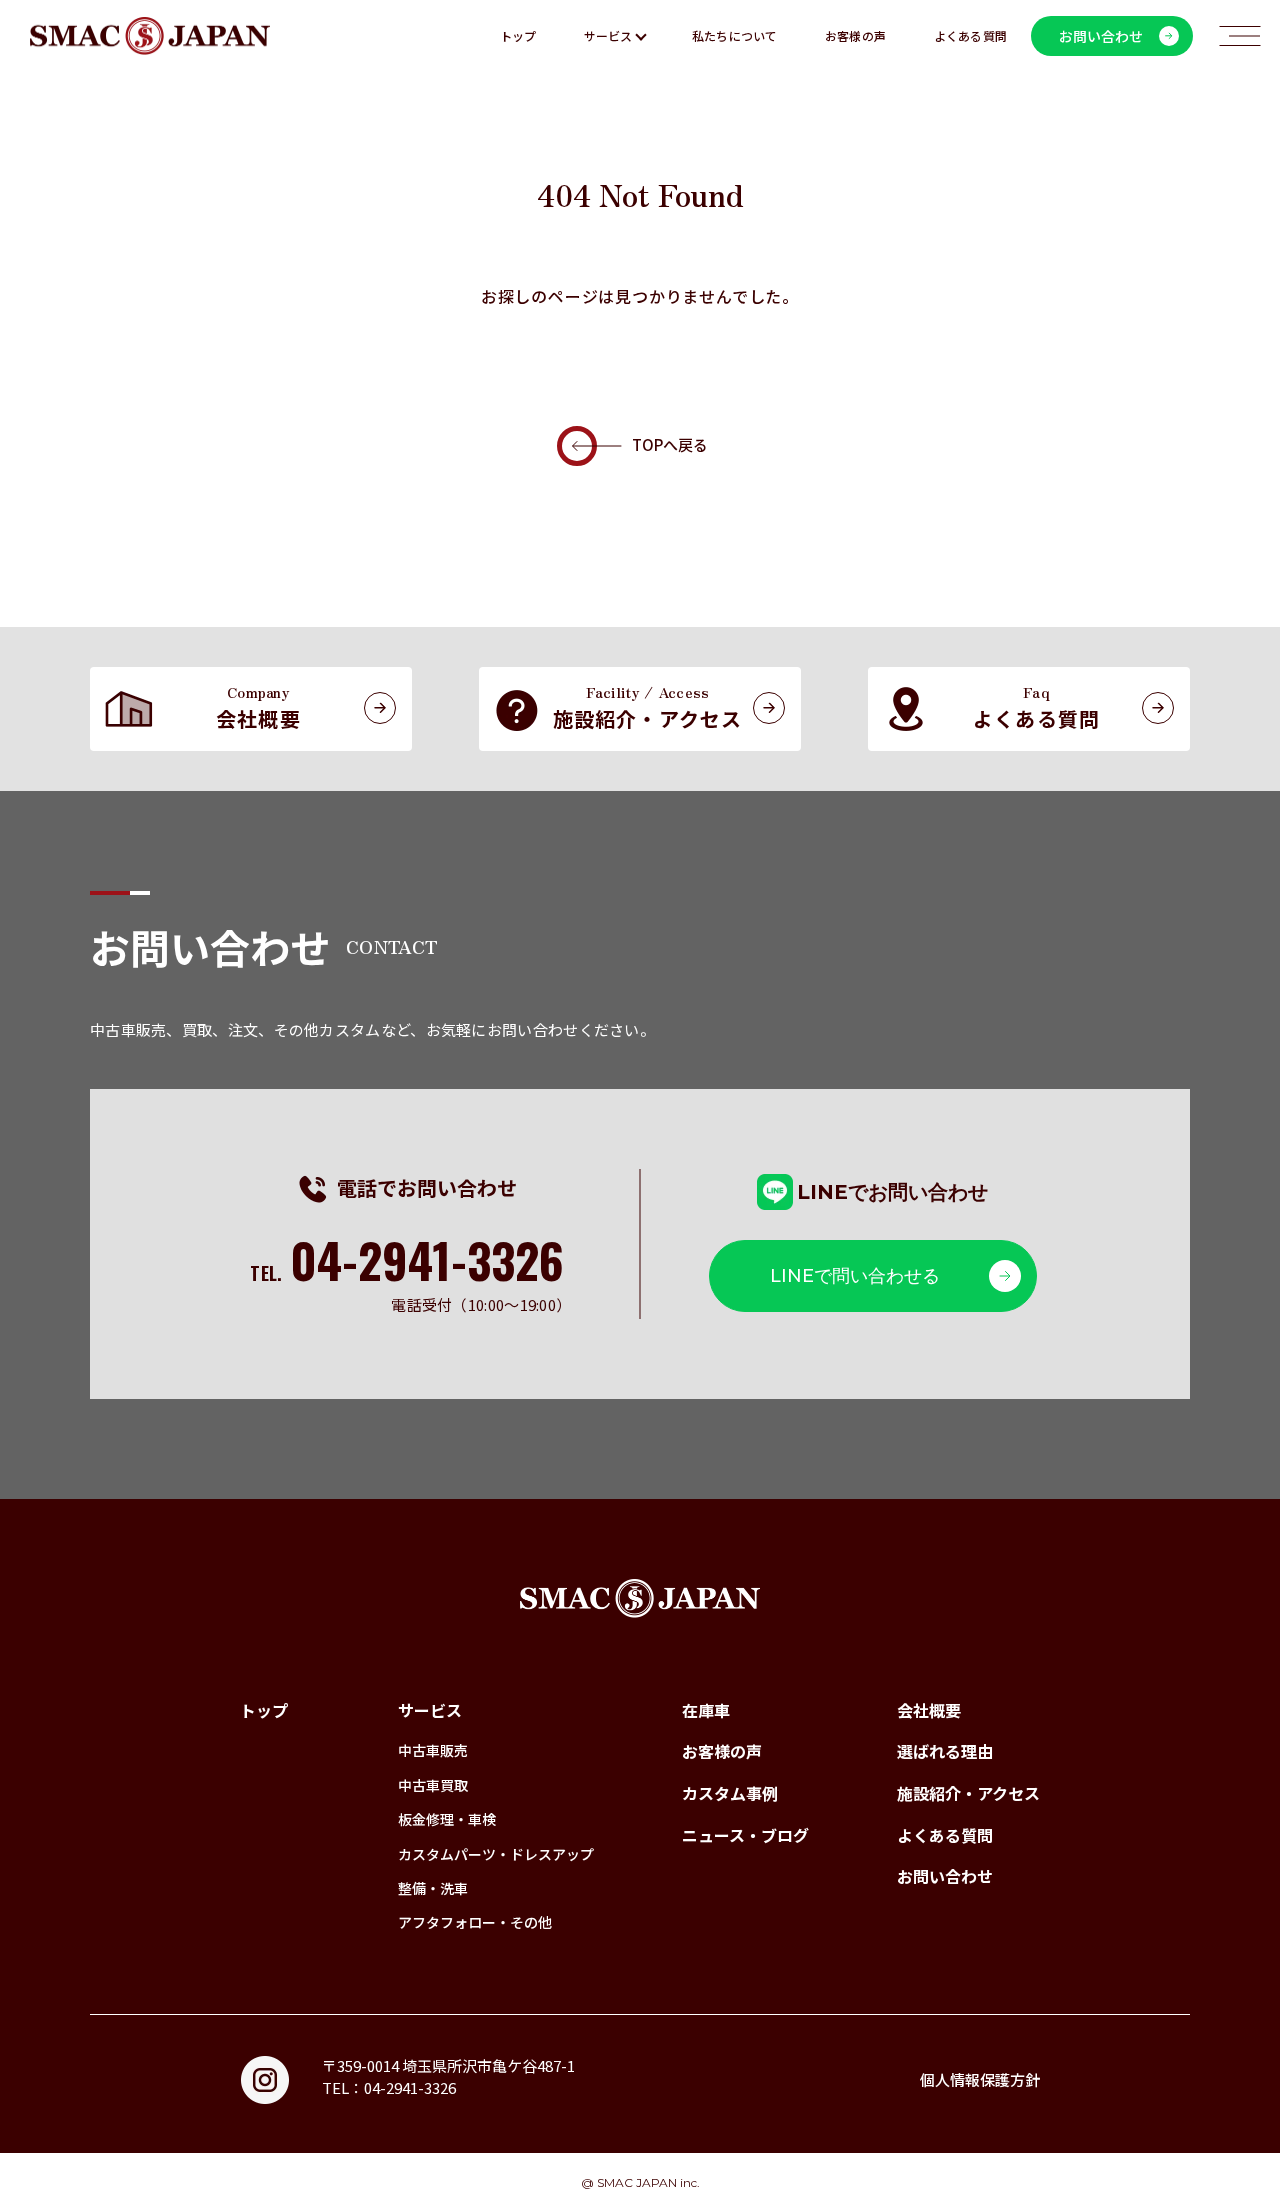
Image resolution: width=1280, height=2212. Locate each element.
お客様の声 (855, 35)
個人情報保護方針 (980, 2079)
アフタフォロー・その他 (475, 1922)
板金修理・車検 (447, 1819)
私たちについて (735, 35)
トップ (518, 35)
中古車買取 (433, 1785)
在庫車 (706, 1710)
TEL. (407, 1273)
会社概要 (929, 1710)
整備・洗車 (433, 1888)
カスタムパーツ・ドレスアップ (496, 1854)
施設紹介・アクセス (968, 1793)
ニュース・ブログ (745, 1835)
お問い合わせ (945, 1876)
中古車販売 (433, 1750)
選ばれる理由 (945, 1751)
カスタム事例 (730, 1793)
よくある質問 (970, 35)
